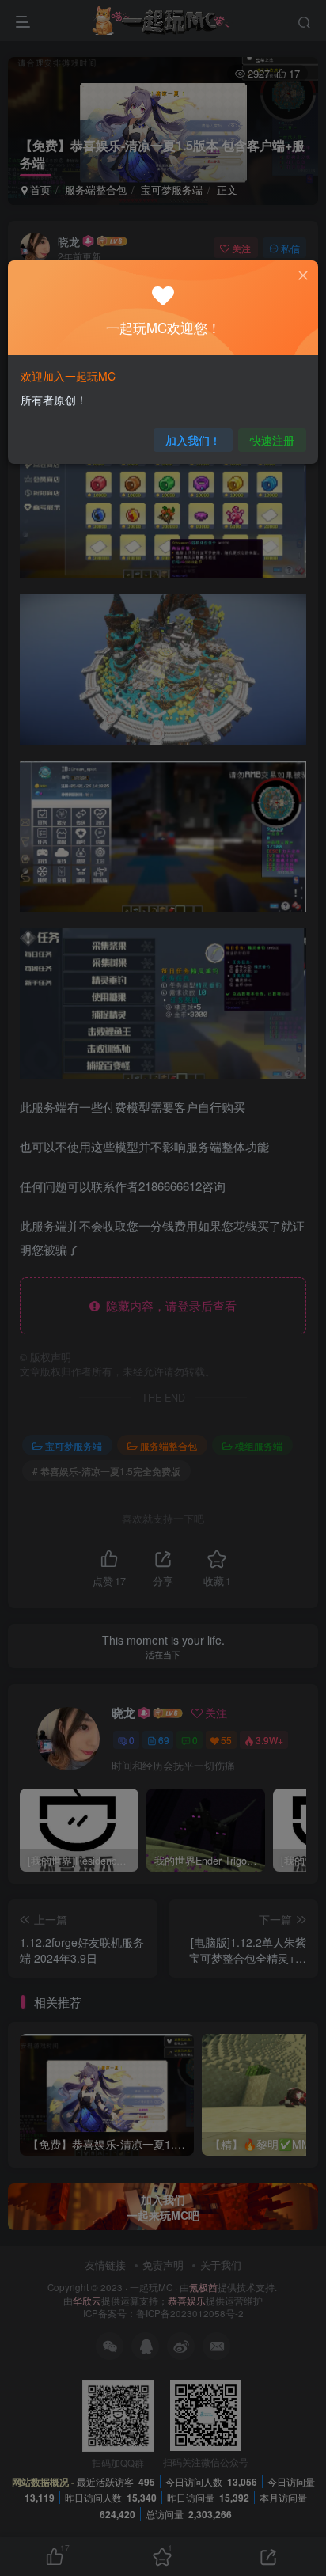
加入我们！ (193, 440)
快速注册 (272, 440)
